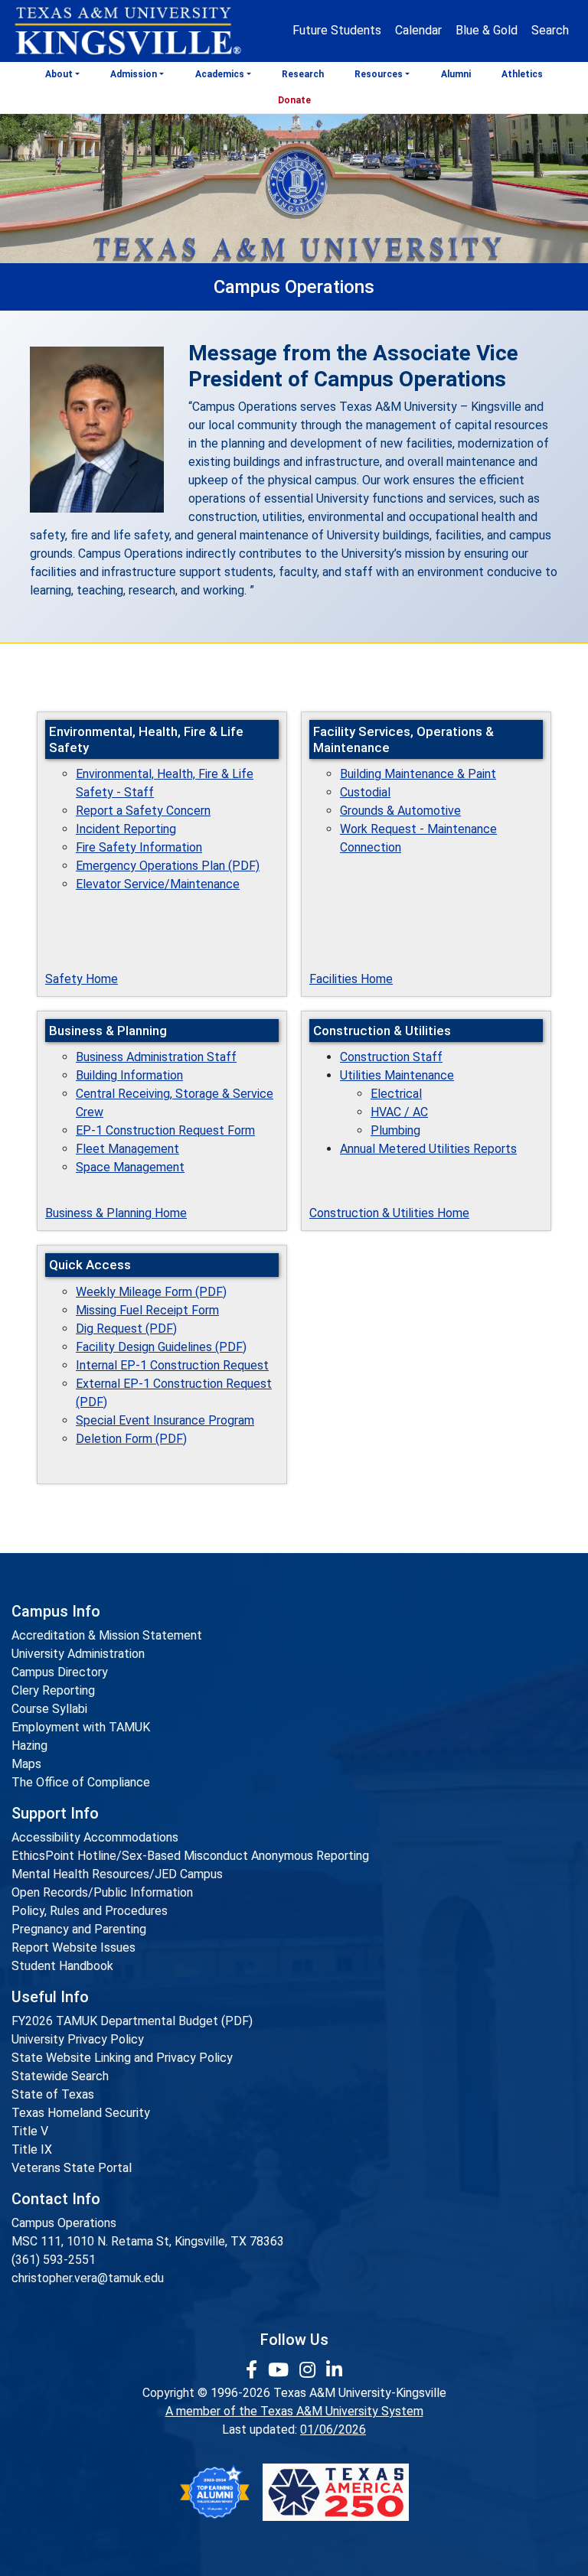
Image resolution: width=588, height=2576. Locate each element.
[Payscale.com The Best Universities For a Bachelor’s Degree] (214, 2492)
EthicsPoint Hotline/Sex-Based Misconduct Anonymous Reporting (190, 1856)
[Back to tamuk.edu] (127, 31)
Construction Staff (391, 1057)
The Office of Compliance (81, 1782)
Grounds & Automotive (400, 811)
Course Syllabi (49, 1709)
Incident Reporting (126, 829)
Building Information (129, 1075)
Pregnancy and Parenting (79, 1929)
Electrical (396, 1094)
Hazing (29, 1746)
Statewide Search (60, 2076)
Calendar (418, 30)
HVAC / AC (399, 1112)
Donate (294, 100)
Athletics (522, 74)
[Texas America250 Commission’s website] (336, 2492)
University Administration (78, 1654)
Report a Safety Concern (143, 811)
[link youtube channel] (281, 2370)
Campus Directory (60, 1672)
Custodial (365, 792)
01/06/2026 (333, 2429)
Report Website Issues (73, 1947)
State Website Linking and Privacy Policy (122, 2058)
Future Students (337, 30)
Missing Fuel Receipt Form (147, 1310)
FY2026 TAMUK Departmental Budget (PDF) (132, 2021)
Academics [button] (220, 74)
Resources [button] (379, 74)
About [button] (59, 74)
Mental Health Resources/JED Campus (117, 1874)
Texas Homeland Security (81, 2113)
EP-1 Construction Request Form (165, 1130)
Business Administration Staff (156, 1057)
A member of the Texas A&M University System (294, 2411)
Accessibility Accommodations (95, 1837)
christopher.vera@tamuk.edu (88, 2278)
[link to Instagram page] (310, 2370)
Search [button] (550, 30)
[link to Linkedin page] (334, 2370)
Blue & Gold (487, 30)
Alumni (456, 74)
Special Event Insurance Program (165, 1420)
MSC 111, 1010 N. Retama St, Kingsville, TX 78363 (148, 2241)
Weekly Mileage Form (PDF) (151, 1292)
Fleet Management (127, 1149)
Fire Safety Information (139, 847)
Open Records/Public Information (102, 1892)
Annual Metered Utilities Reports (428, 1149)
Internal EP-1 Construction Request (172, 1365)
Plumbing (395, 1130)
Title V (30, 2131)
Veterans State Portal (72, 2168)
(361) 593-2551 (54, 2260)
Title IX (32, 2149)
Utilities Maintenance (397, 1075)
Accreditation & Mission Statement (107, 1635)
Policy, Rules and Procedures (90, 1911)
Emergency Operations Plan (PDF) (168, 866)
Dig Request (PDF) (126, 1329)
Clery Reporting (53, 1690)
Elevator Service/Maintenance (158, 884)
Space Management (130, 1167)
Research (303, 74)
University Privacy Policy (78, 2039)
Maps (26, 1764)
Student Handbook (62, 1966)
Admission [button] (134, 74)
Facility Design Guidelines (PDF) (161, 1347)
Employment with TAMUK (81, 1727)
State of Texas (53, 2094)
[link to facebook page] (254, 2370)
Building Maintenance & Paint (418, 774)
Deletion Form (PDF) (131, 1439)
